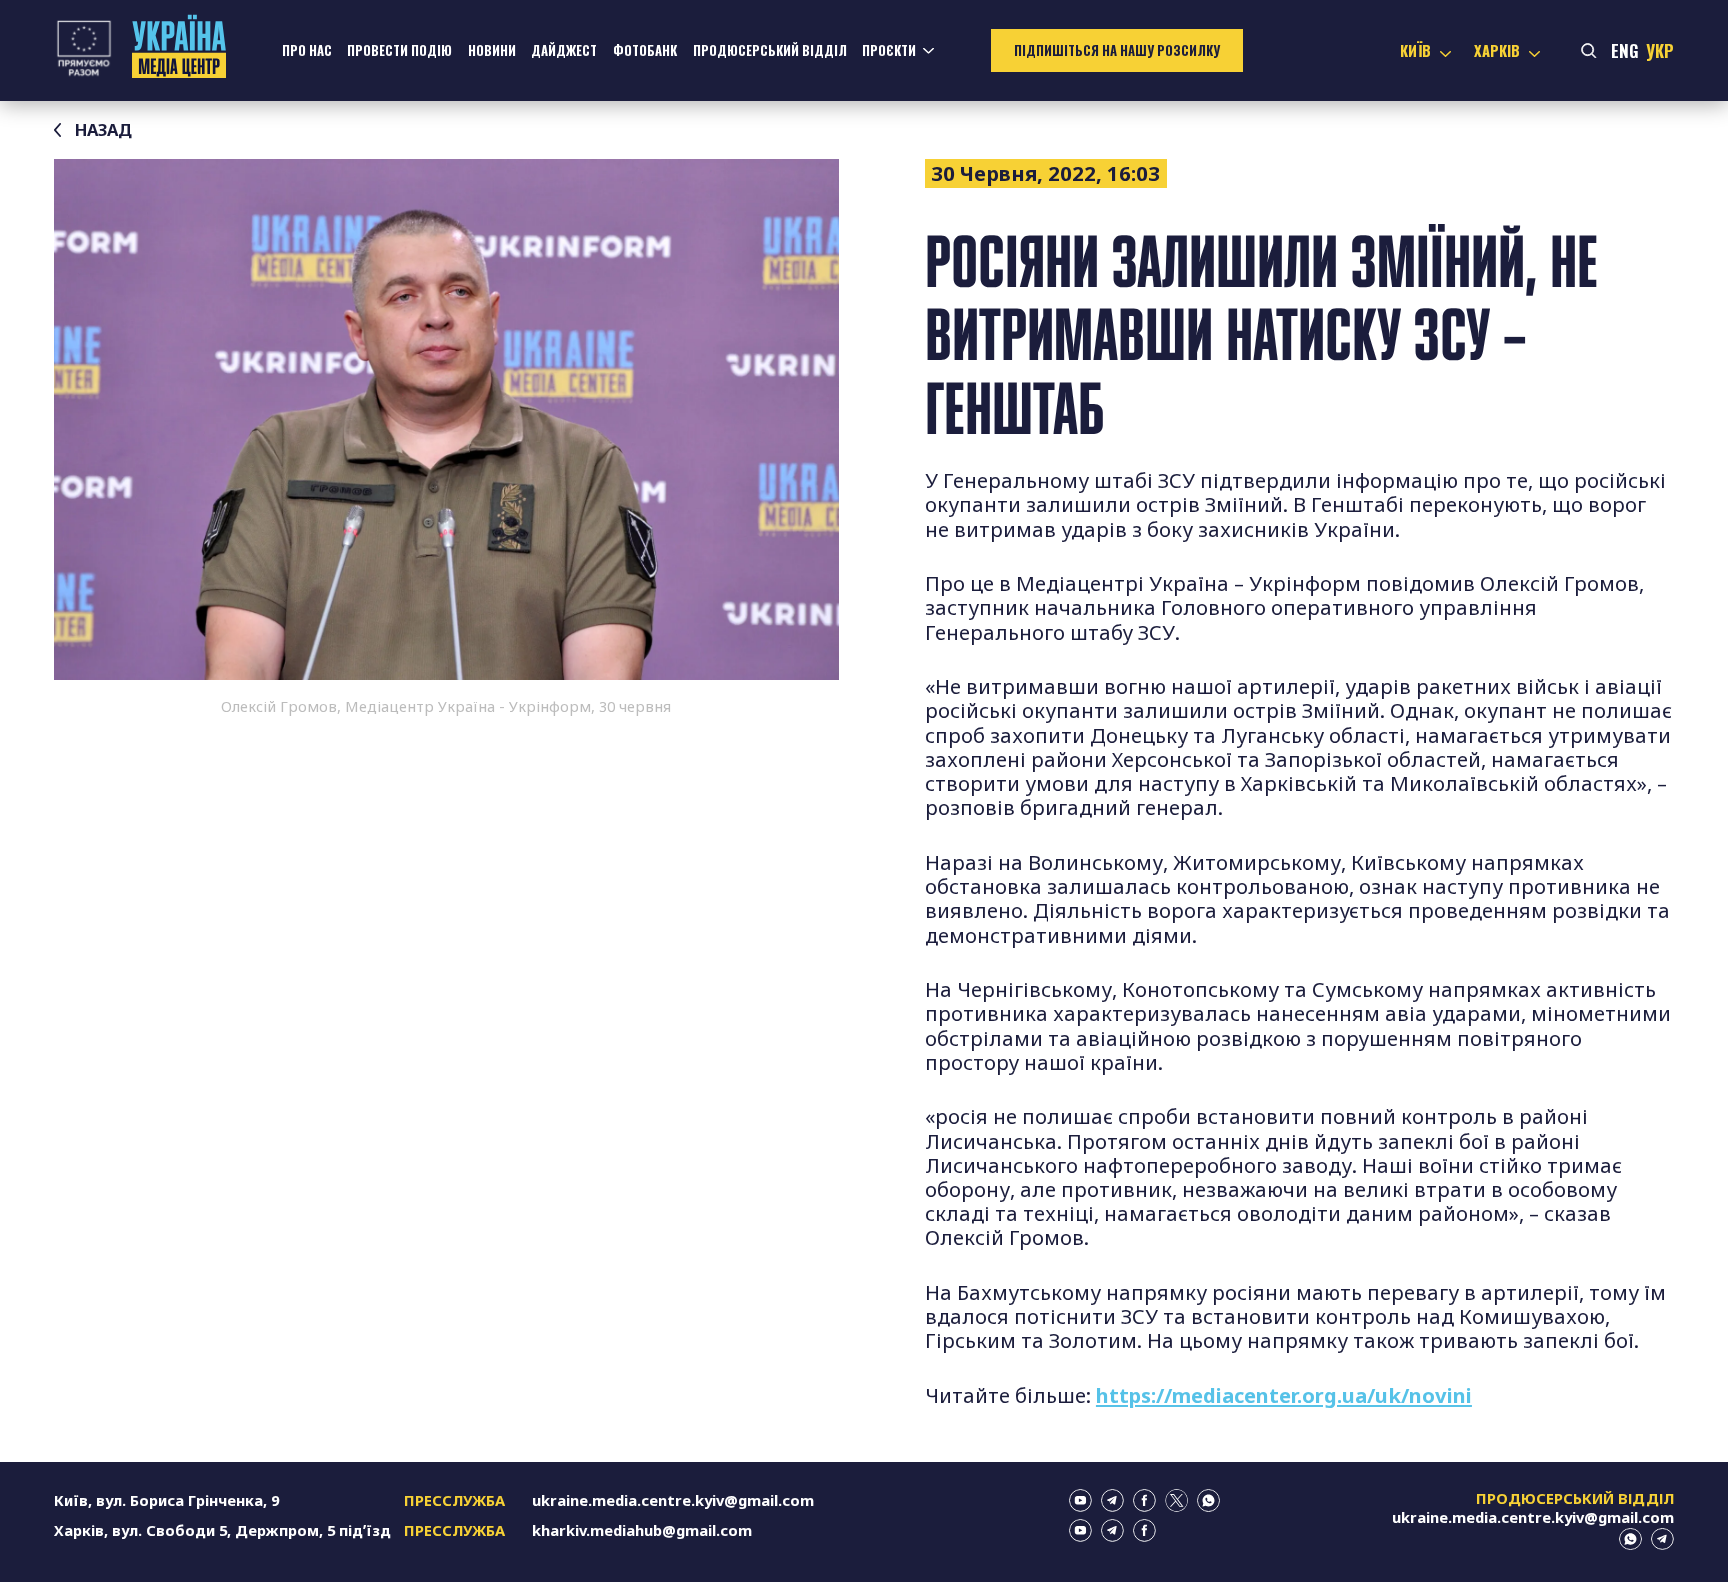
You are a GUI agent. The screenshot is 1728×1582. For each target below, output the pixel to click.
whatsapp (1208, 1500)
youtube (1080, 1500)
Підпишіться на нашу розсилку (1117, 50)
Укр (1660, 50)
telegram (1112, 1500)
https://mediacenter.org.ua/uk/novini (1284, 1395)
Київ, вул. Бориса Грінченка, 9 (166, 1500)
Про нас (307, 50)
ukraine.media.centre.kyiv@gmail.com (673, 1500)
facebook (1144, 1500)
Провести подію (399, 50)
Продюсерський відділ (770, 50)
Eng (1625, 50)
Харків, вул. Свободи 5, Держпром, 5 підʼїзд (222, 1530)
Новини (492, 50)
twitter (1176, 1500)
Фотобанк (645, 50)
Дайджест (564, 50)
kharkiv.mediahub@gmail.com (642, 1530)
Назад (103, 129)
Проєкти (889, 50)
